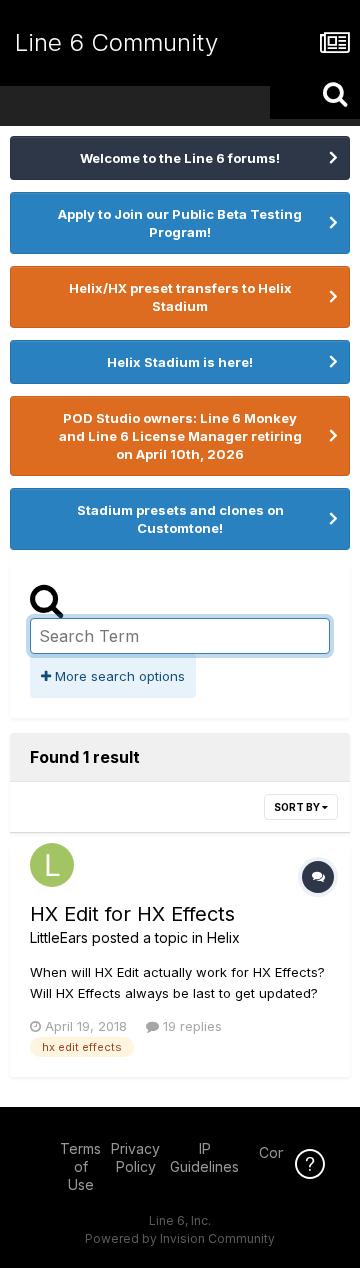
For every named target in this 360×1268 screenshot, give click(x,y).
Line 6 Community (116, 42)
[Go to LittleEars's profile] (52, 865)
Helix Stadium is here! (180, 362)
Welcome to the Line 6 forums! (180, 158)
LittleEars (59, 937)
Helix (223, 937)
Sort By (298, 807)
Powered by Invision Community (180, 1238)
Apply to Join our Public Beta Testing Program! (180, 223)
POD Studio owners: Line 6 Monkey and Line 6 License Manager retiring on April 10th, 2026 (180, 436)
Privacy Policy (135, 1157)
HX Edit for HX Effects (132, 914)
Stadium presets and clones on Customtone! (180, 519)
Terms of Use (80, 1166)
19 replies (190, 1026)
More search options (118, 676)
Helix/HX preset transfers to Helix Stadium (180, 297)
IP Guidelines (204, 1157)
